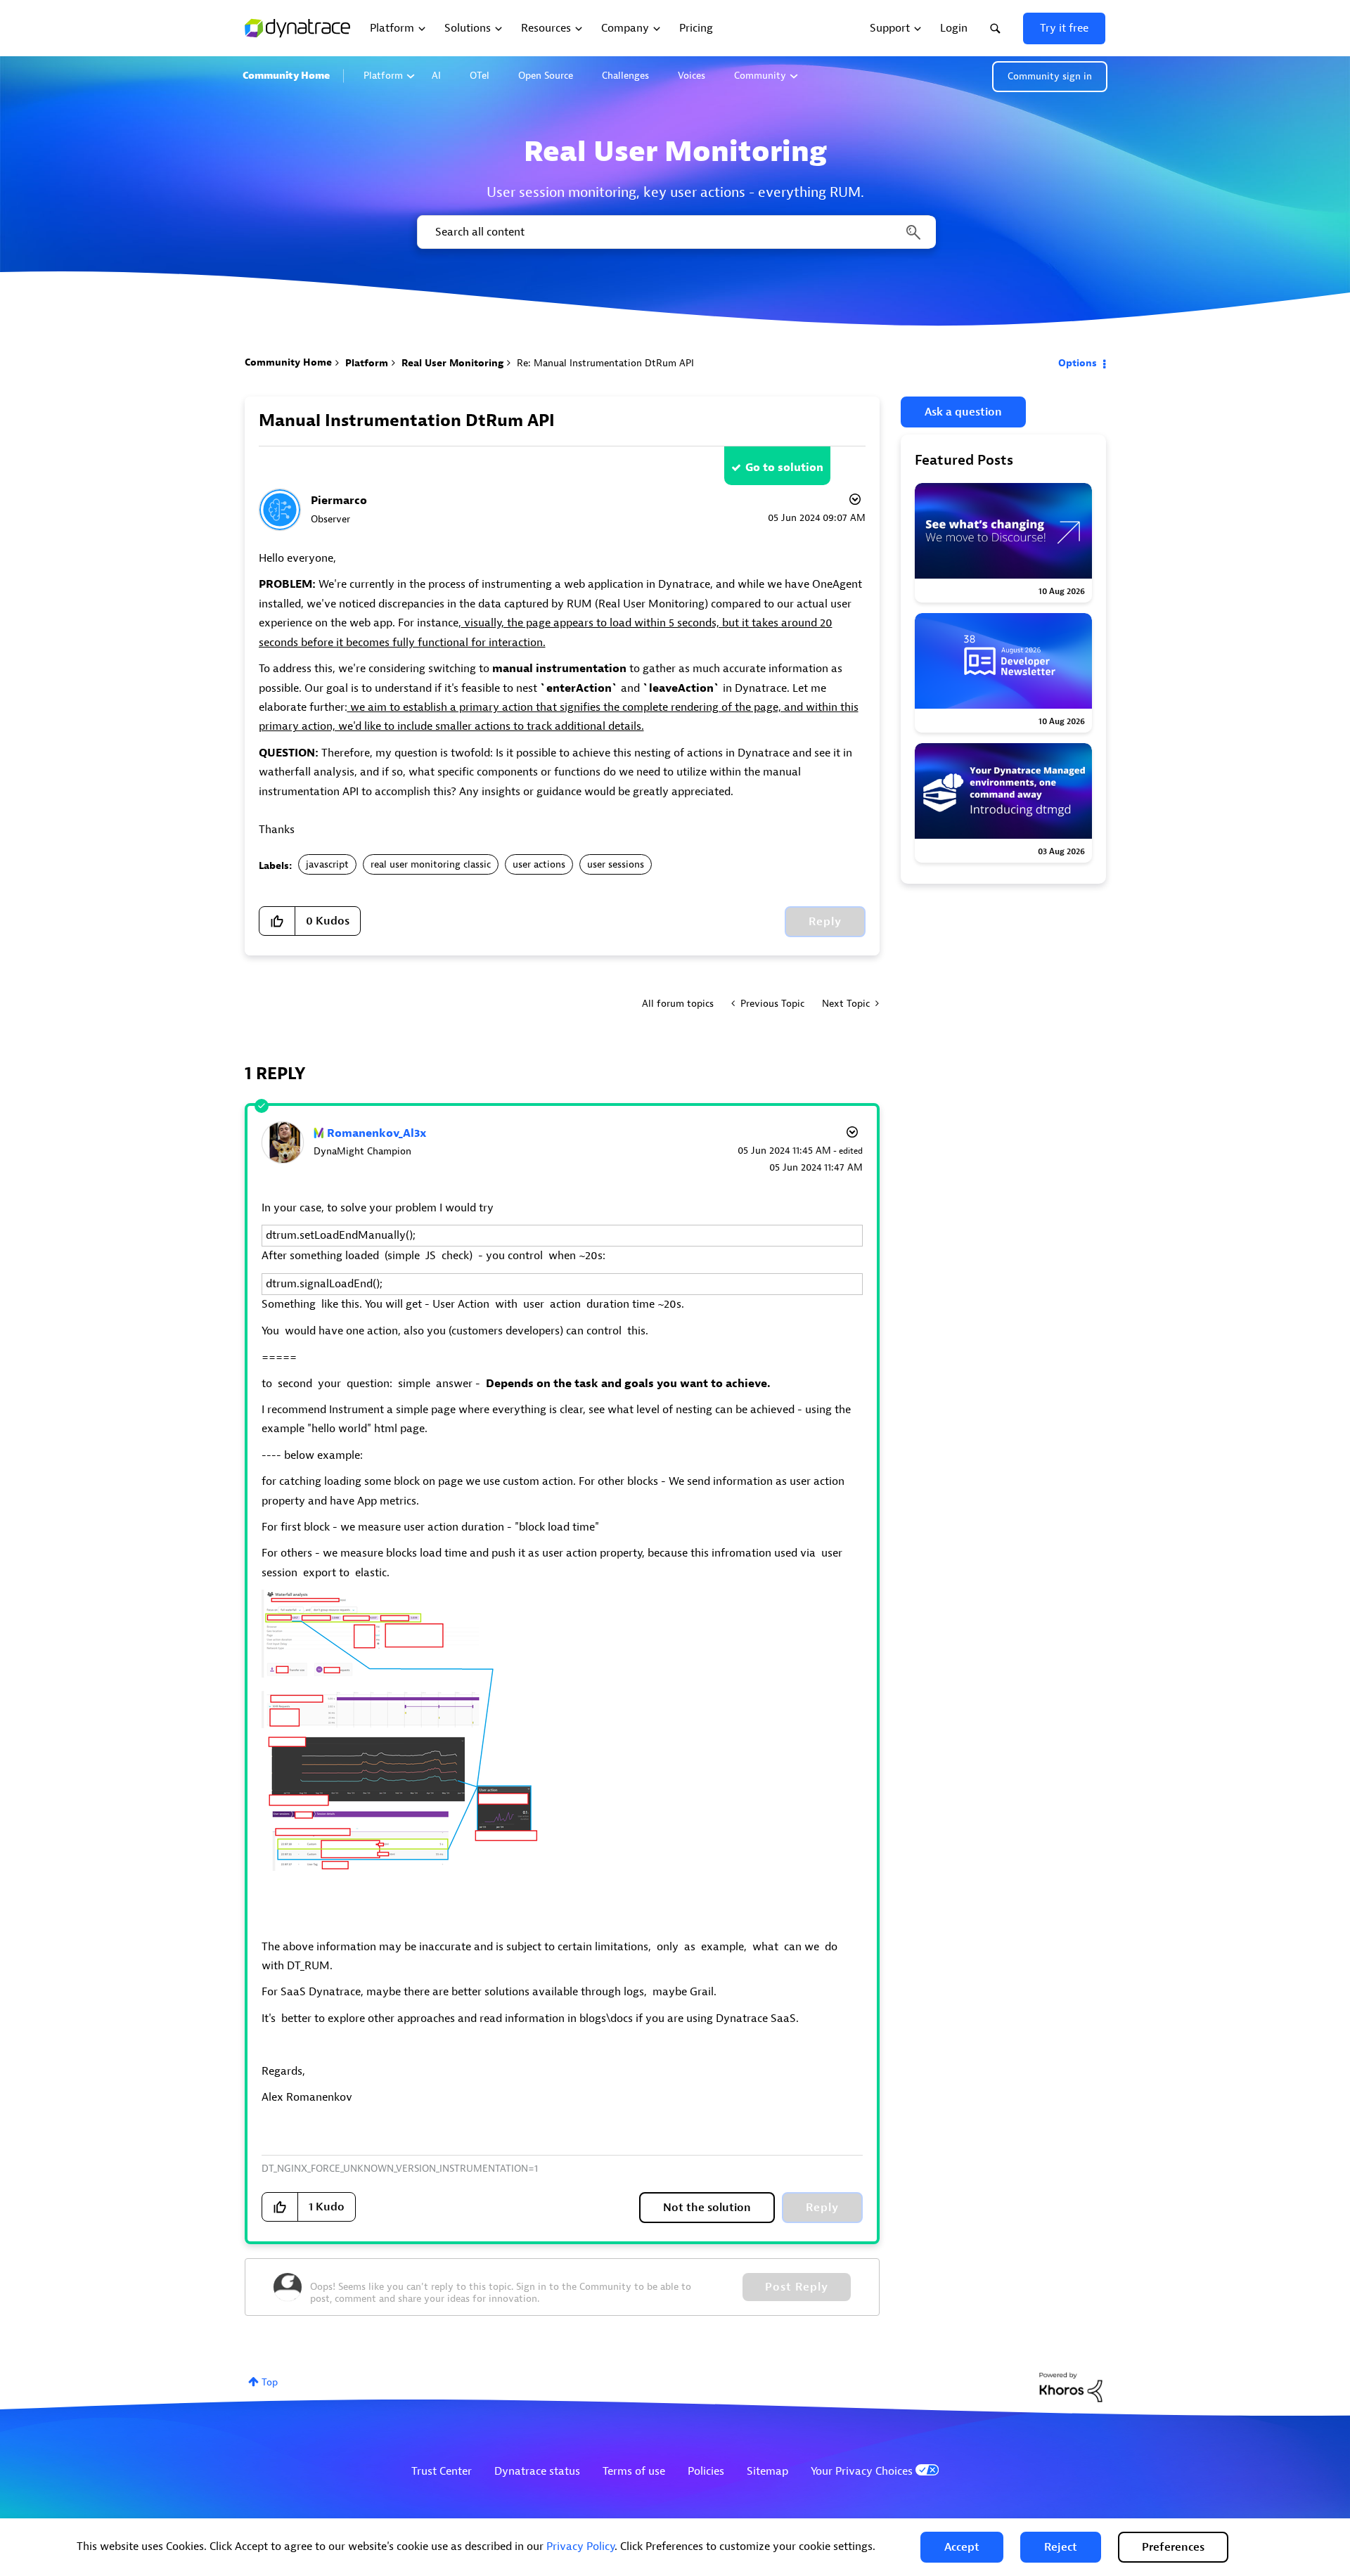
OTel (480, 76)
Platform (383, 76)
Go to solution (784, 468)
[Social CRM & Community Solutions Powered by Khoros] (1071, 2387)
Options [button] (1078, 363)
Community (760, 76)
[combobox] (675, 232)
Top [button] (270, 2382)
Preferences (1173, 2547)
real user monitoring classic (431, 864)
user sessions (616, 864)
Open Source (546, 76)
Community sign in (1050, 76)
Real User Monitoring (452, 363)
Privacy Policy (580, 2546)
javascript (327, 864)
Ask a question (963, 412)
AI (436, 76)
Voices (692, 76)
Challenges (625, 76)
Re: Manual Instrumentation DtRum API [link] (605, 363)
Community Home (286, 76)
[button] (962, 2547)
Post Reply (797, 2287)
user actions (539, 864)
